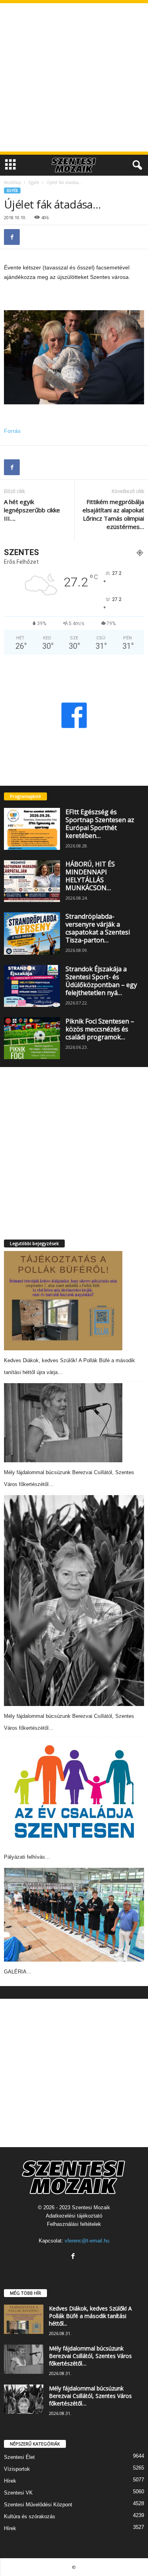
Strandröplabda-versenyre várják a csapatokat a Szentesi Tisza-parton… (98, 928)
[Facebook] (12, 237)
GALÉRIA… (18, 1972)
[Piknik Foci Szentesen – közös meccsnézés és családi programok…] (32, 1038)
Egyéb (34, 182)
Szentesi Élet (19, 2457)
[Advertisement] (74, 77)
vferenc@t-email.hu (87, 2241)
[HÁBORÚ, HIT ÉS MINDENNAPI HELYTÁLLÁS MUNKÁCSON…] (32, 881)
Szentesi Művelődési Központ (38, 2505)
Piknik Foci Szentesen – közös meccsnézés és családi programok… (100, 1029)
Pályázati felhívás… (27, 1857)
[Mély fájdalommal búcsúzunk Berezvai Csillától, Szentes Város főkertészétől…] (63, 1423)
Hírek (10, 2481)
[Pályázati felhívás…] (74, 1793)
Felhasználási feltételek (74, 2224)
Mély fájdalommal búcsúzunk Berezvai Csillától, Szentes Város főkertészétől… (90, 2356)
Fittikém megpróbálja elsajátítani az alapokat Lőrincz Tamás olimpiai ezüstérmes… (113, 514)
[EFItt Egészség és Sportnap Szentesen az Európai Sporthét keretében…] (32, 829)
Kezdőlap (12, 182)
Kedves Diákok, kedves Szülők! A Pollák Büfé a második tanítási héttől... (90, 2316)
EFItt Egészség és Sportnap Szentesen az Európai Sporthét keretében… (100, 824)
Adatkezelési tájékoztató (74, 2216)
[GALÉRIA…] (74, 1915)
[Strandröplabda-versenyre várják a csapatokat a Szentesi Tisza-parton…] (32, 933)
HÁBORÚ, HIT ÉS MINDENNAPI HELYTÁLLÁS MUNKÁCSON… (90, 876)
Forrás (12, 431)
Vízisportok (17, 2469)
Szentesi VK (18, 2493)
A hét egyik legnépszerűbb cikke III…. (32, 510)
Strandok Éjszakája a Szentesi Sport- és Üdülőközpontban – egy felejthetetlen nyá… (101, 981)
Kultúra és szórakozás (30, 2516)
